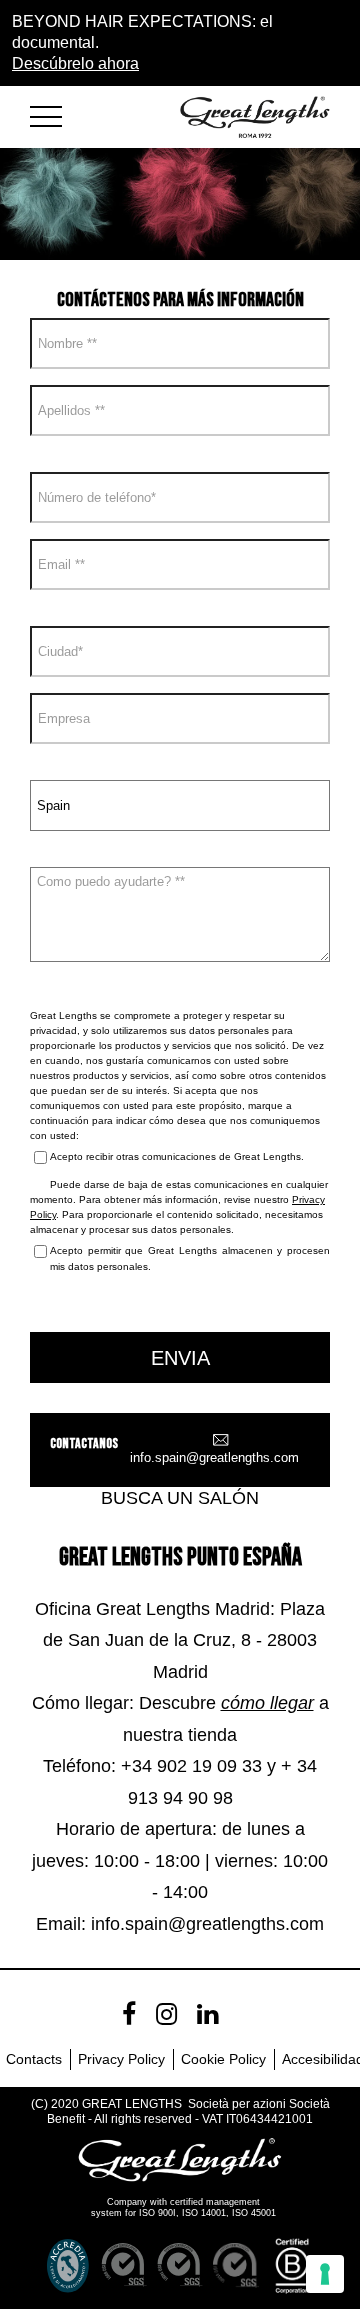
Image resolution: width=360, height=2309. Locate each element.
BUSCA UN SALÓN (180, 1498)
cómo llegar (267, 1703)
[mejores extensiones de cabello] (55, 113)
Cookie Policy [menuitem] (223, 2059)
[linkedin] (207, 2014)
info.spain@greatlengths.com (214, 1457)
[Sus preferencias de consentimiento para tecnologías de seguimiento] (325, 2274)
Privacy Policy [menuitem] (121, 2059)
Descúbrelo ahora (75, 63)
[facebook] (129, 2014)
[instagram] (166, 2014)
